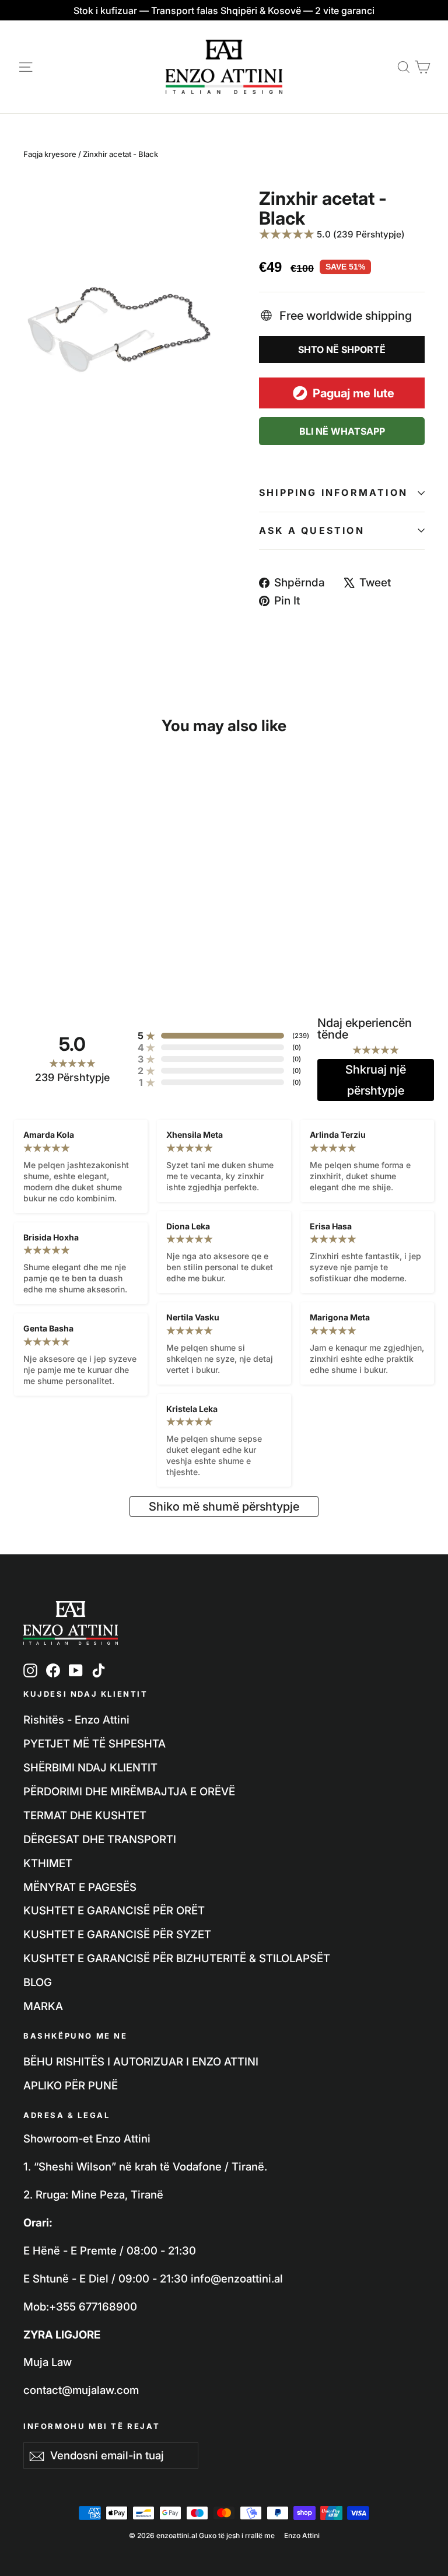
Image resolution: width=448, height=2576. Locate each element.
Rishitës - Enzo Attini (76, 1719)
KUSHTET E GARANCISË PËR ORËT (114, 1910)
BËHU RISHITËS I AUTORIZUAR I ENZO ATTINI (141, 2061)
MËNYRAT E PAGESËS (80, 1887)
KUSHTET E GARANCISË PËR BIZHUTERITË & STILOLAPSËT (177, 1958)
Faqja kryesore (50, 154)
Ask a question (312, 530)
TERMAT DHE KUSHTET (85, 1815)
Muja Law (48, 2362)
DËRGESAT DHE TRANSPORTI (100, 1839)
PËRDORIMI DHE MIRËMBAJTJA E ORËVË (129, 1791)
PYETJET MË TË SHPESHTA (94, 1743)
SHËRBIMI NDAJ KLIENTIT (90, 1767)
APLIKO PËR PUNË (71, 2085)
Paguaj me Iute (353, 393)
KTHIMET (48, 1863)
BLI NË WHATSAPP (342, 431)
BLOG (38, 1982)
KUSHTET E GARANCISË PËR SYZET (117, 1934)
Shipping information (333, 492)
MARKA (43, 2006)
